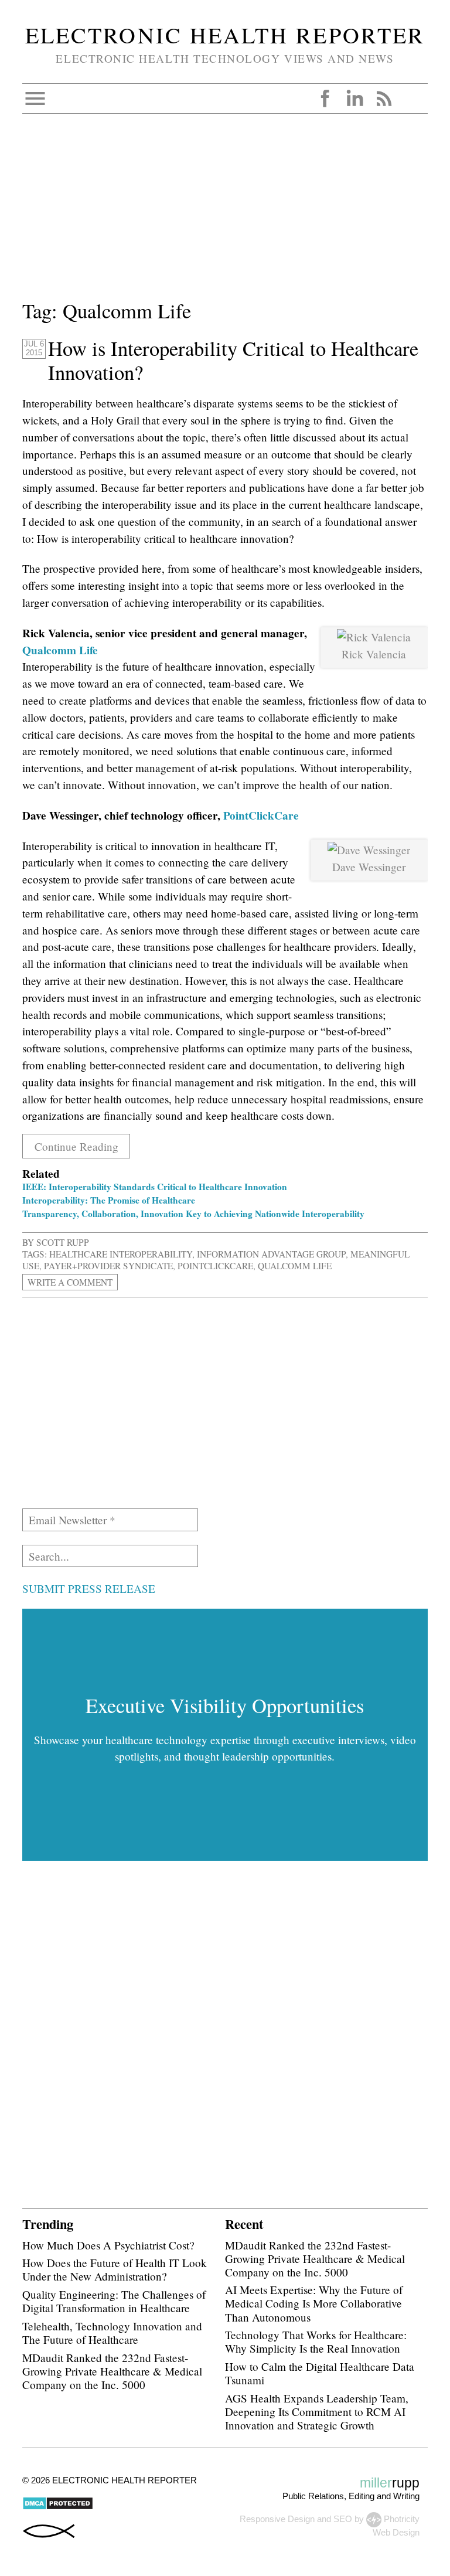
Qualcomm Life (60, 650)
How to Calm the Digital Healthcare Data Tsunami (320, 2373)
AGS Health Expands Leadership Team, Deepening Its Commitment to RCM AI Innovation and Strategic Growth (317, 2412)
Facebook (325, 98)
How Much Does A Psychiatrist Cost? (108, 2245)
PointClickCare (261, 815)
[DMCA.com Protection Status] (58, 2507)
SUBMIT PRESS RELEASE (89, 1588)
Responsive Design (277, 2519)
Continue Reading (76, 1146)
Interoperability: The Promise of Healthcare (109, 1200)
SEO (343, 2519)
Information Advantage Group (271, 1254)
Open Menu (35, 98)
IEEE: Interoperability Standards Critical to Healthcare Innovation (155, 1187)
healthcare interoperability (121, 1254)
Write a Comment (70, 1282)
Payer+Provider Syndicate (108, 1266)
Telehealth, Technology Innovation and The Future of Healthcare (112, 2333)
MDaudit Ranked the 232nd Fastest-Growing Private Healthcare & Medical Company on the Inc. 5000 (112, 2371)
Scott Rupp (63, 1242)
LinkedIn (354, 98)
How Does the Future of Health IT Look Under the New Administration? (115, 2269)
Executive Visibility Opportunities (225, 1705)
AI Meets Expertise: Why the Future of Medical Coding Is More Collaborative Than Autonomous (314, 2303)
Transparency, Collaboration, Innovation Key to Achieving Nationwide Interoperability (193, 1214)
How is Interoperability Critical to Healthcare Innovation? (233, 360)
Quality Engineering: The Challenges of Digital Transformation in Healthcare (114, 2301)
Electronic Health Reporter (225, 35)
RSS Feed (384, 98)
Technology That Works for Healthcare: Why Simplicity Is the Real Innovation (316, 2341)
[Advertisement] (225, 214)
